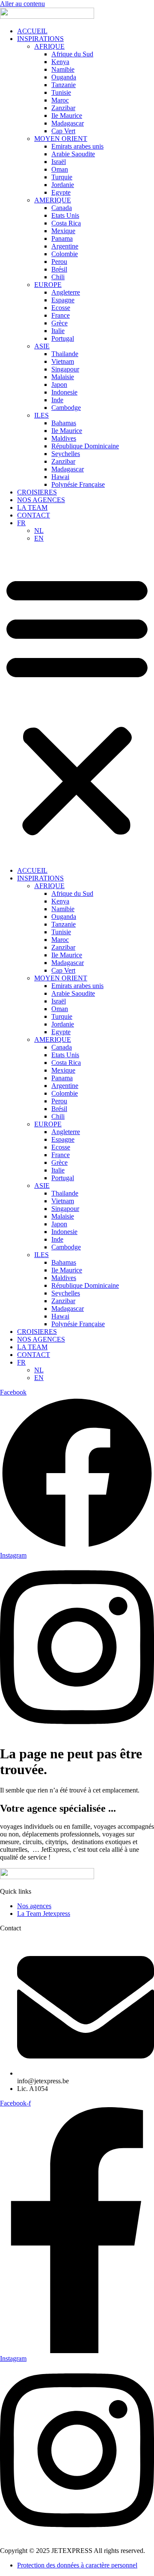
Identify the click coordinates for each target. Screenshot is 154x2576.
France (61, 315)
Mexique (63, 231)
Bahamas (64, 423)
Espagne (63, 300)
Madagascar (68, 123)
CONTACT (34, 515)
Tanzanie (64, 85)
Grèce (59, 323)
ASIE (42, 346)
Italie (58, 331)
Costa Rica (66, 223)
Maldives (64, 438)
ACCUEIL (32, 31)
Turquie (62, 177)
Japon (59, 384)
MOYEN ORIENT (61, 139)
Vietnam (63, 361)
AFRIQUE (49, 46)
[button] (77, 705)
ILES (41, 415)
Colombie (65, 254)
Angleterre (66, 292)
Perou (59, 262)
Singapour (65, 369)
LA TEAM (32, 507)
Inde (57, 400)
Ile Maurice (67, 115)
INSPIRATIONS (40, 39)
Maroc (60, 100)
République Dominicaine (85, 446)
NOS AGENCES (41, 500)
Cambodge (66, 408)
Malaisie (63, 377)
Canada (62, 208)
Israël (59, 162)
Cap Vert (63, 131)
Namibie (63, 69)
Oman (60, 169)
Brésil (59, 269)
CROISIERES (37, 492)
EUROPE (48, 285)
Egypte (61, 192)
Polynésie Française (78, 484)
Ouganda (64, 77)
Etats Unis (65, 215)
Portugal (63, 338)
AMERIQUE (53, 200)
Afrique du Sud (72, 54)
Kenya (60, 62)
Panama (62, 238)
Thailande (65, 354)
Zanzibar (63, 108)
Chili (58, 277)
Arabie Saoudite (73, 154)
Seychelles (66, 454)
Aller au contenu (22, 4)
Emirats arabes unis (77, 146)
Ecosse (61, 308)
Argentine (65, 246)
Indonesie (64, 392)
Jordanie (63, 185)
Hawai (60, 477)
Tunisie (61, 92)
